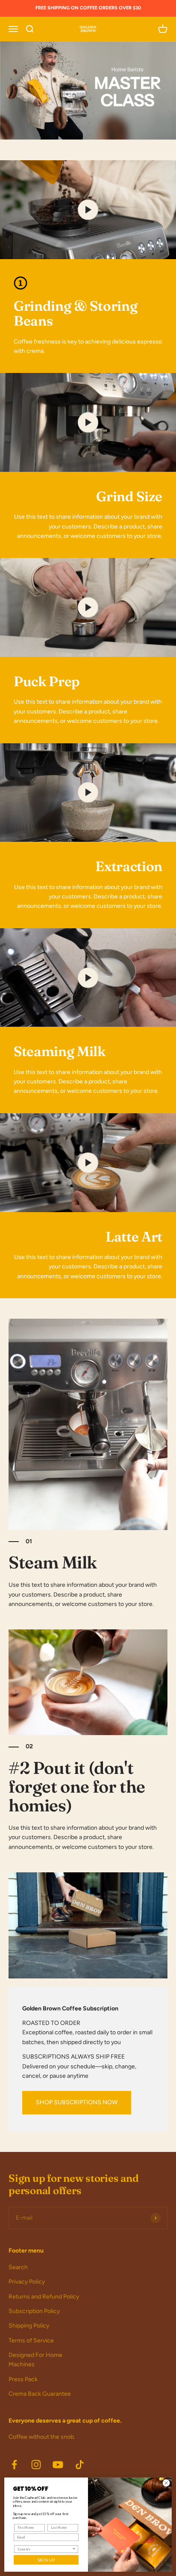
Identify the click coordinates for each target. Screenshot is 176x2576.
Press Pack (23, 2379)
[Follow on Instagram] (36, 2465)
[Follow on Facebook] (14, 2465)
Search (18, 2267)
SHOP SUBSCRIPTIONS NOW (77, 2102)
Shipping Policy (29, 2326)
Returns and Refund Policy (44, 2297)
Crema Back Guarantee (40, 2394)
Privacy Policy (27, 2282)
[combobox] (45, 2549)
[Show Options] (74, 2549)
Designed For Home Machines (35, 2360)
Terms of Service (31, 2341)
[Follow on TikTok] (80, 2465)
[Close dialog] (166, 2483)
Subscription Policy (34, 2311)
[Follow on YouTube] (58, 2465)
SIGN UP (46, 2560)
